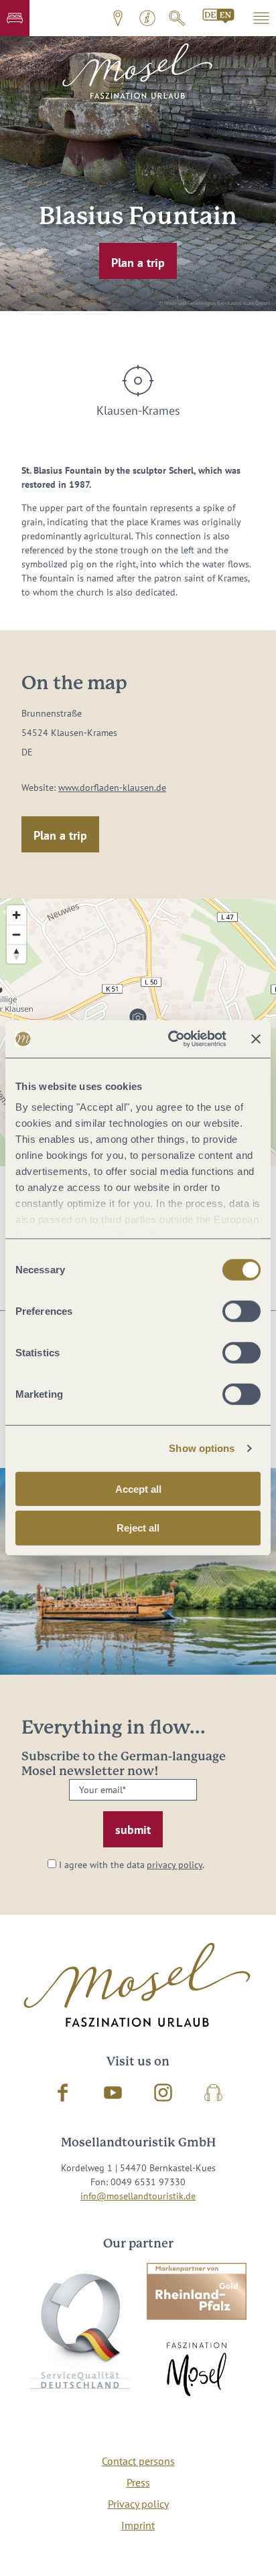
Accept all (138, 1488)
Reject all (138, 1528)
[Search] (177, 18)
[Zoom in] (16, 915)
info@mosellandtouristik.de (138, 2196)
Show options (202, 1448)
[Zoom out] (16, 934)
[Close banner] (256, 1039)
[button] (15, 18)
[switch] (241, 1311)
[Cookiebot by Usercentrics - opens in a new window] (171, 1039)
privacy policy (175, 1865)
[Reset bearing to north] (16, 954)
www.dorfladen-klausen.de (112, 788)
